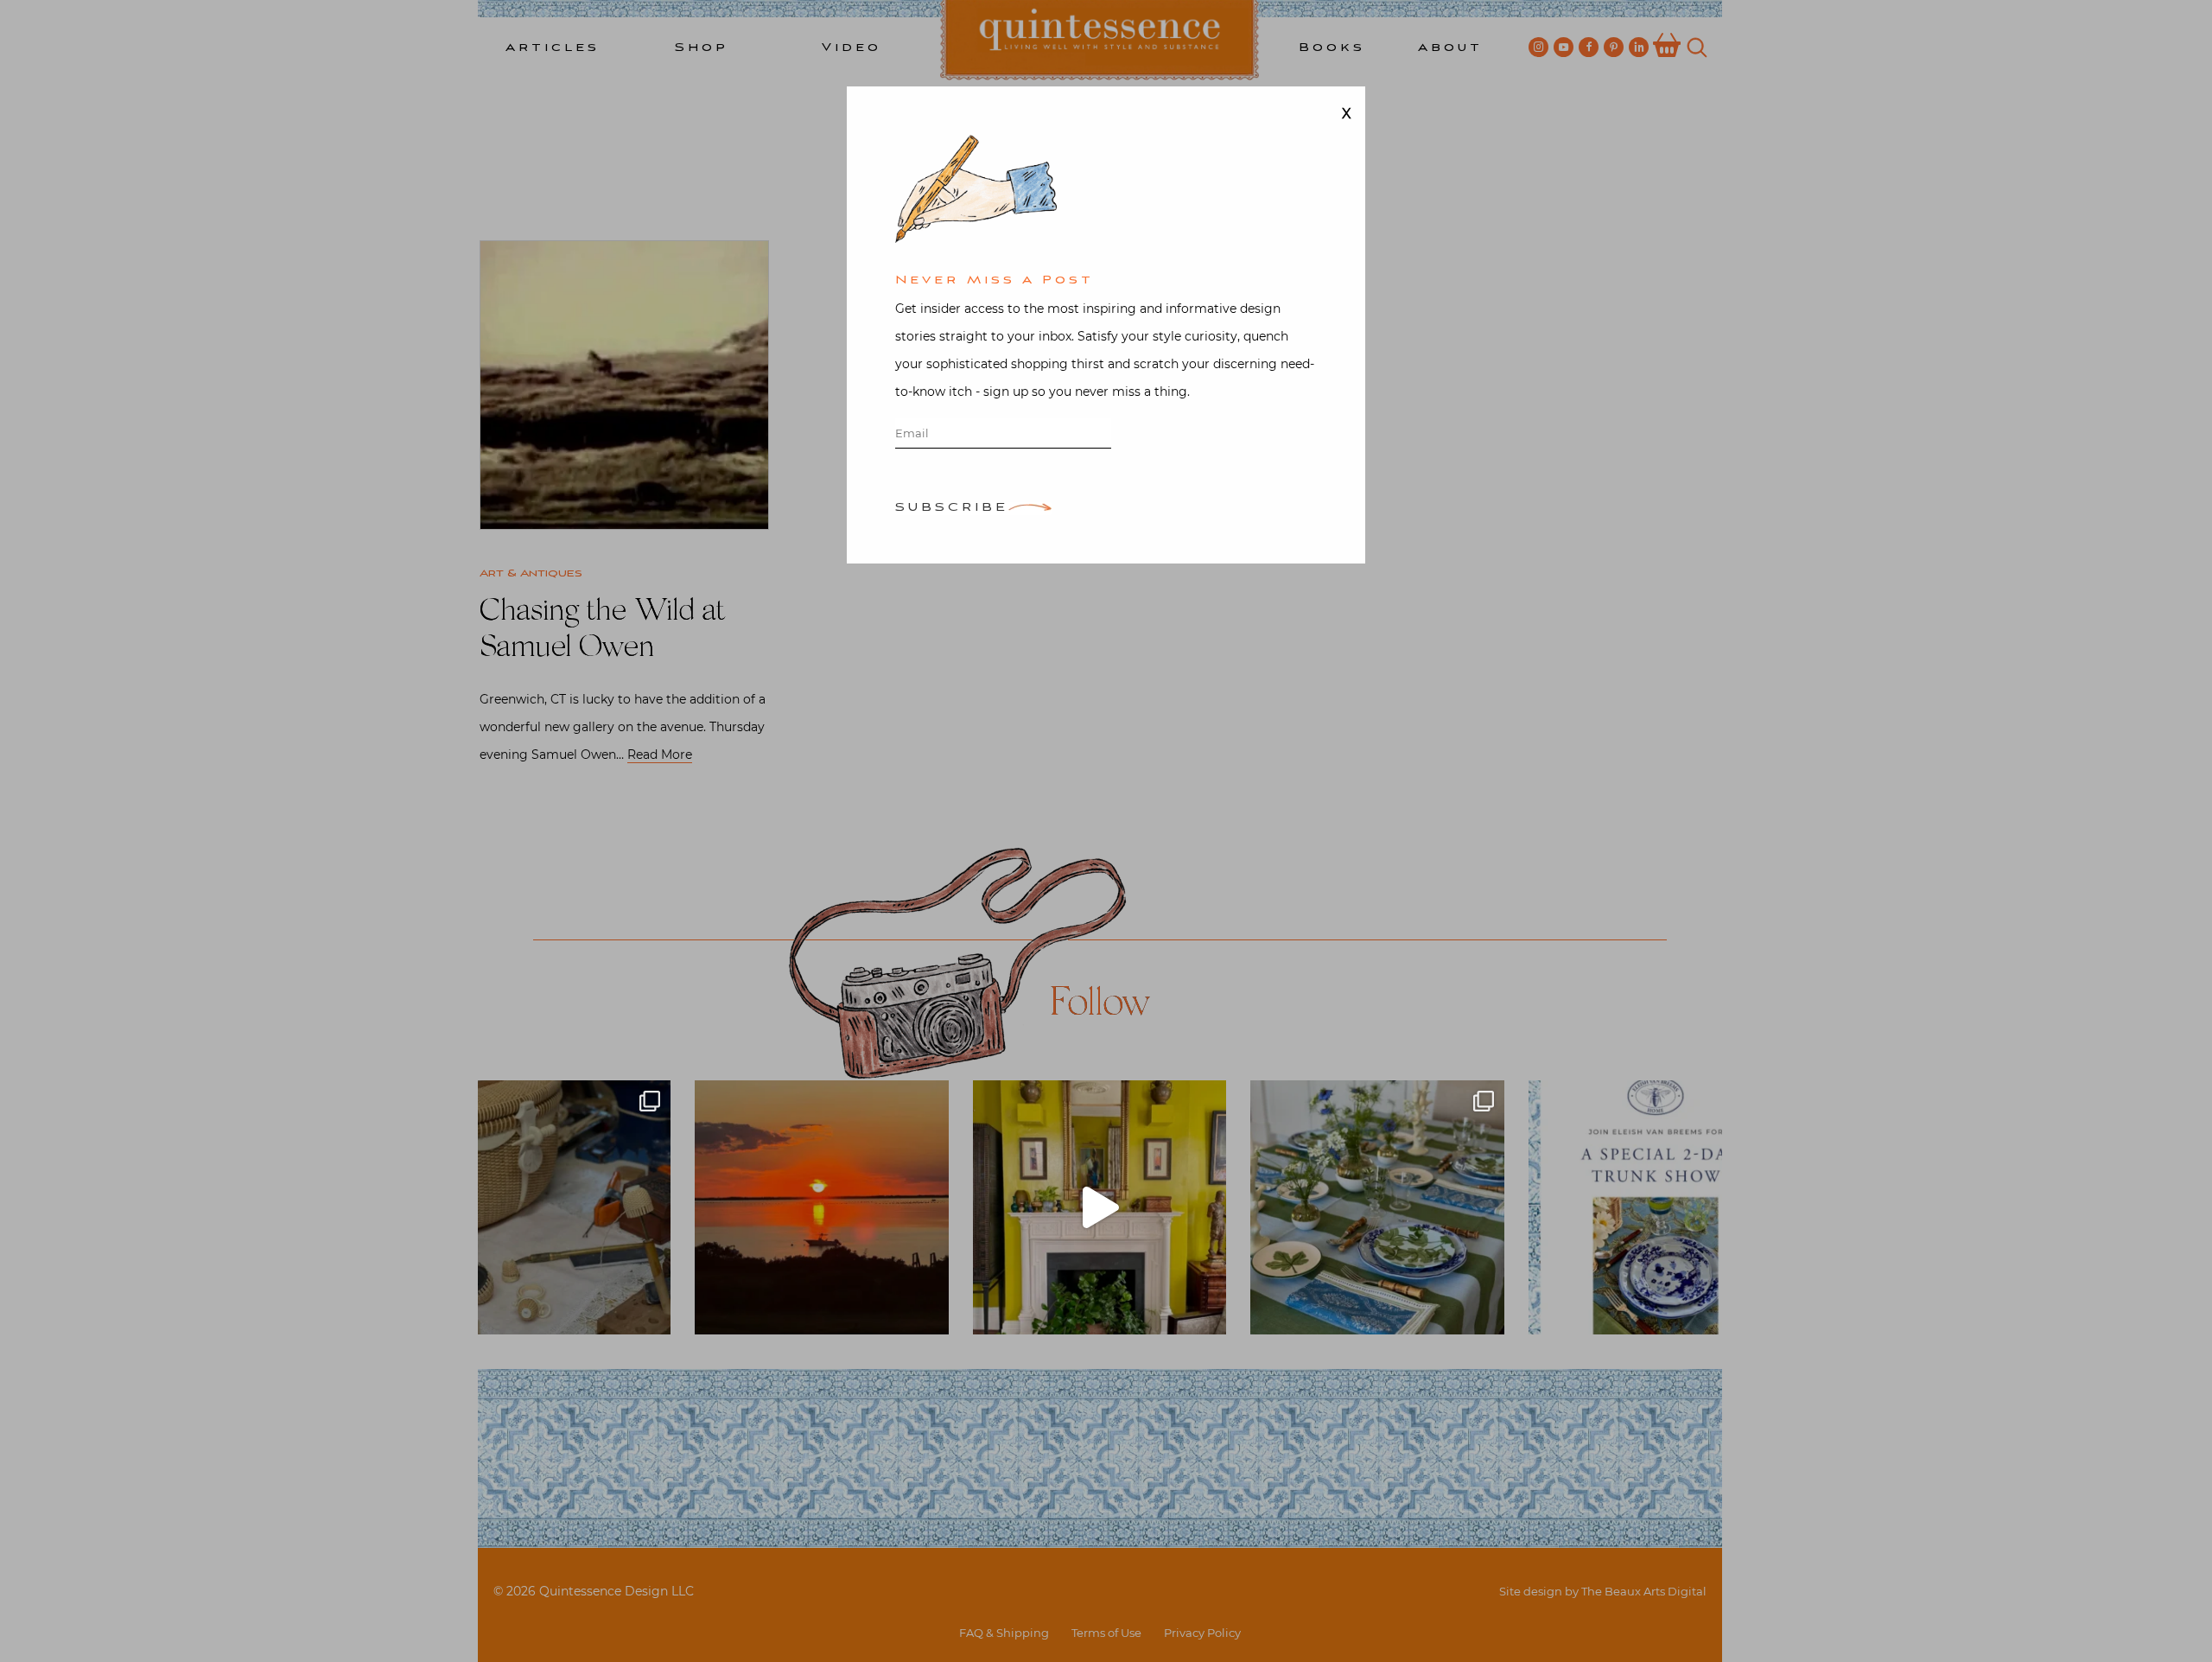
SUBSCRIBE (952, 509)
